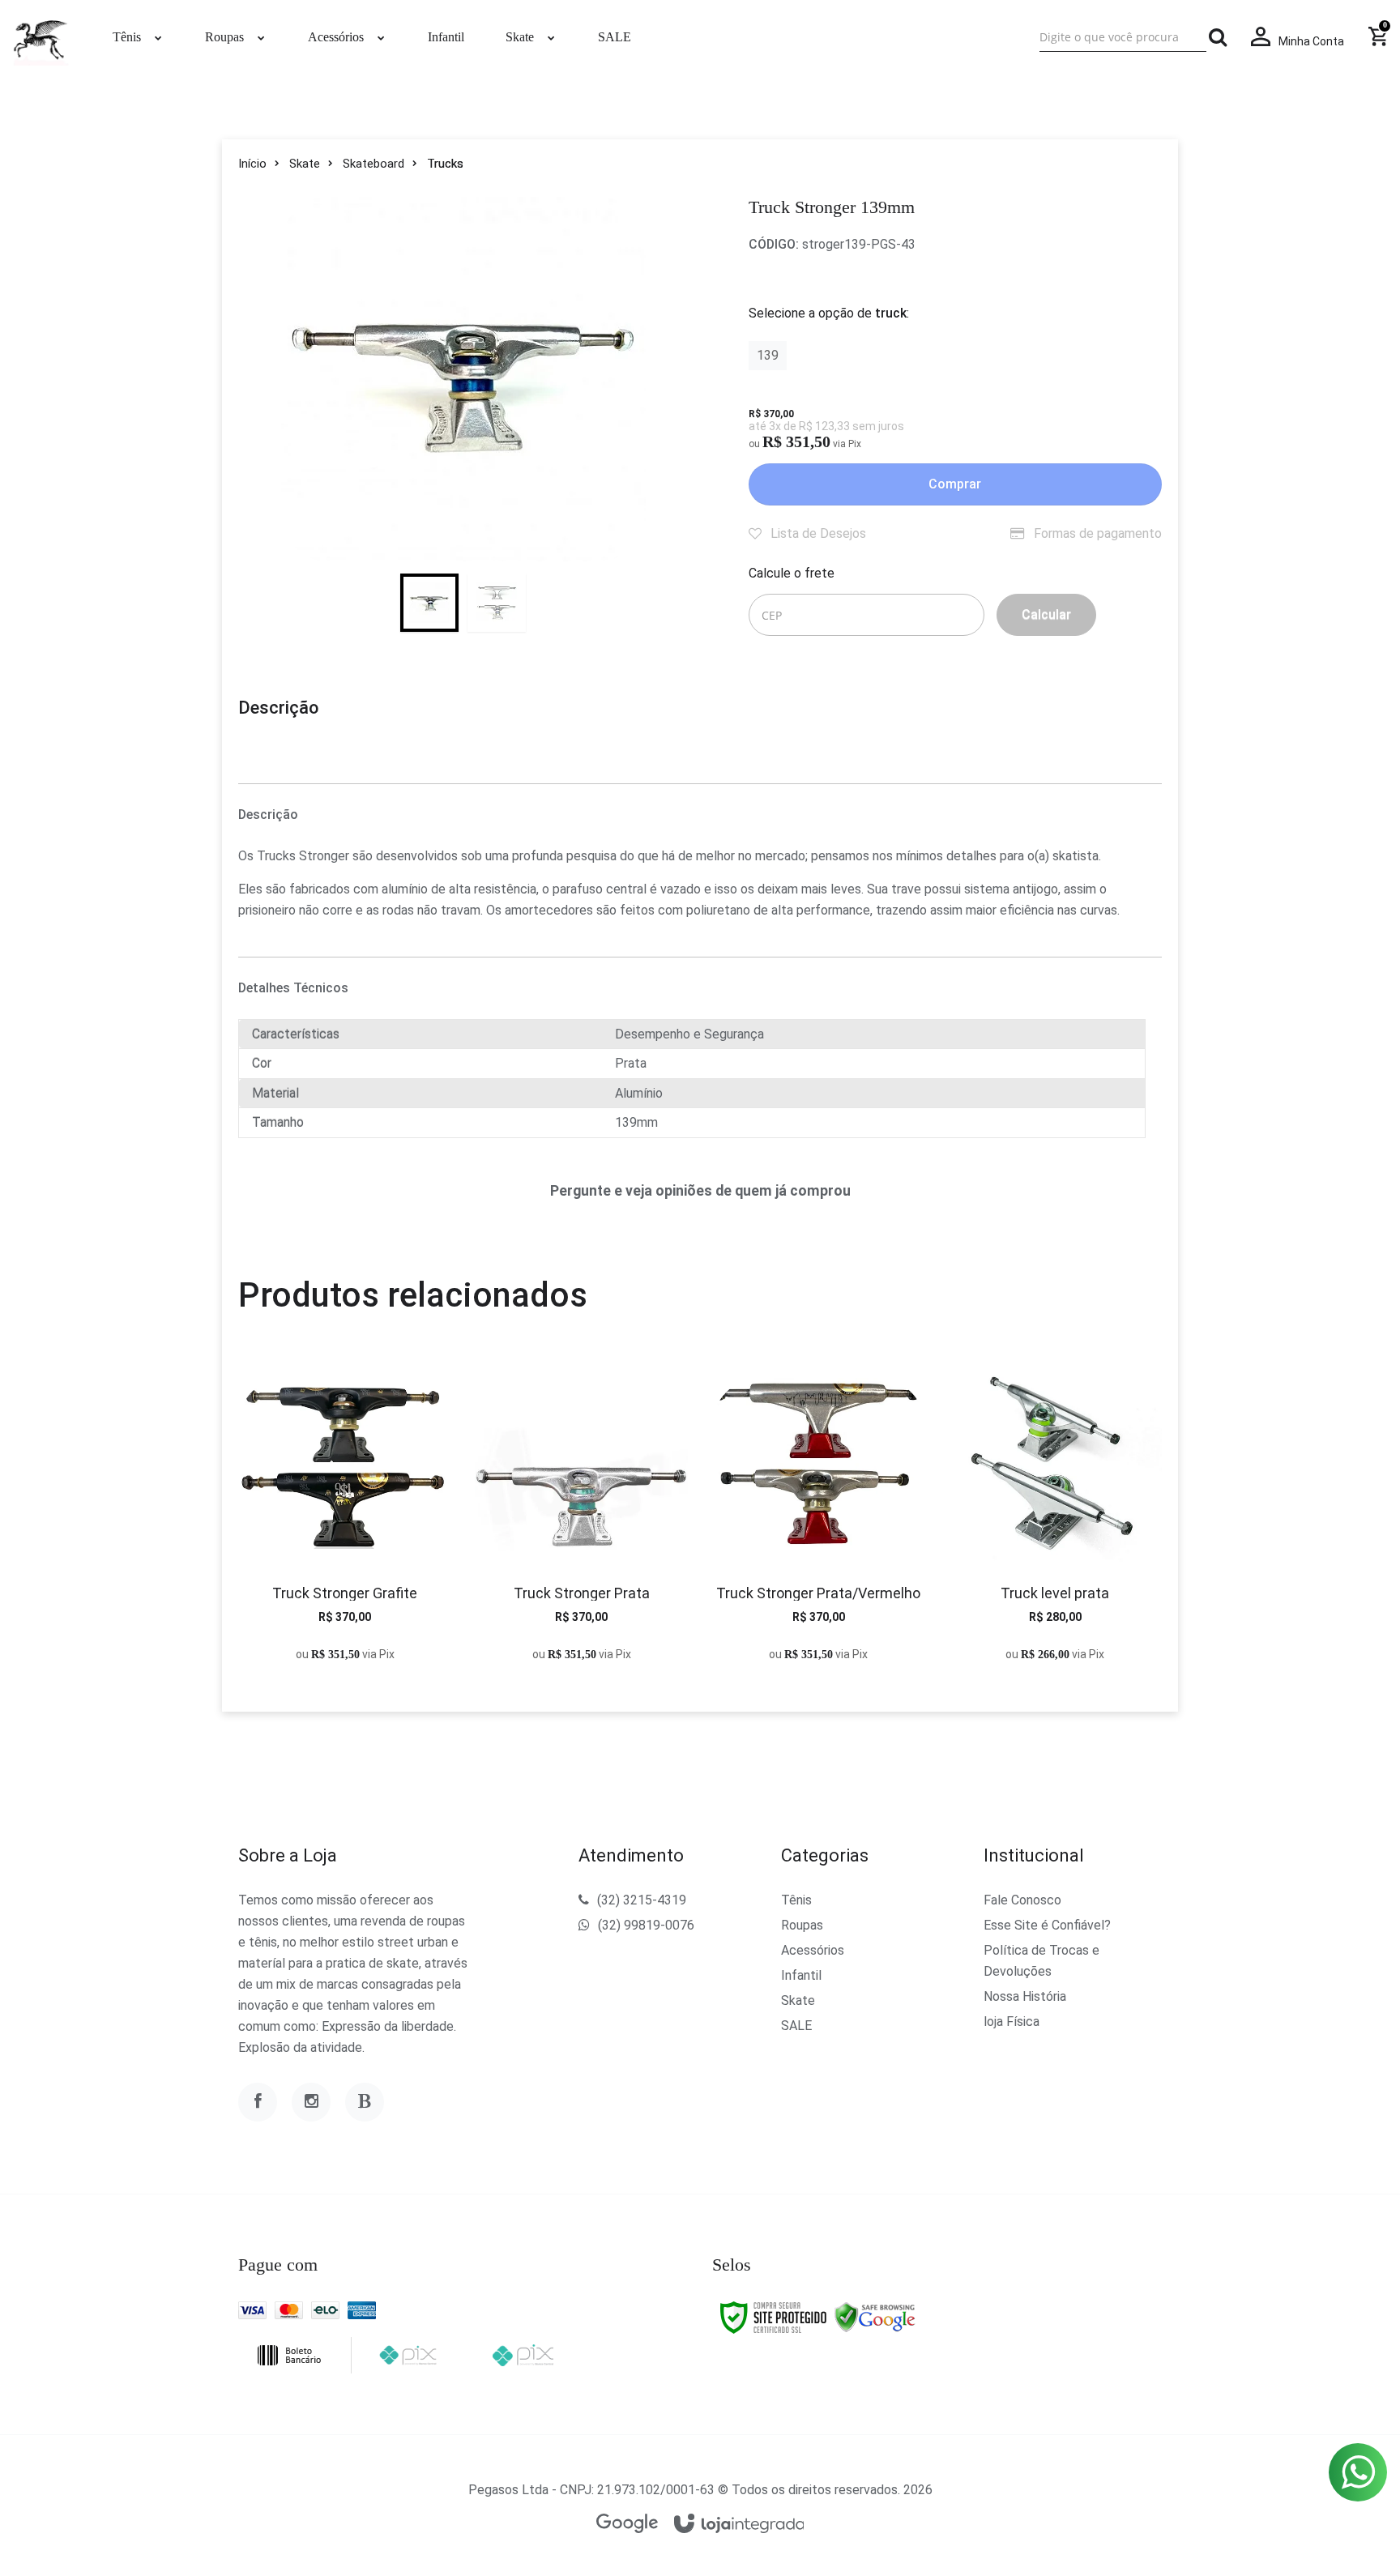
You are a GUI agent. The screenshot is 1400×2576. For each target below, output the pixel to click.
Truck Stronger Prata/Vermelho (818, 1593)
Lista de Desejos (817, 533)
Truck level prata (1055, 1593)
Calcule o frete (792, 573)
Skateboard (373, 164)
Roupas (802, 1925)
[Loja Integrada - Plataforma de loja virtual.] (739, 2525)
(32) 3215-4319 (642, 1900)
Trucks (445, 164)
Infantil (801, 1975)
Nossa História (1025, 1996)
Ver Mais (345, 1522)
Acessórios (813, 1950)
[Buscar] (1218, 37)
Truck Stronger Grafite (345, 1593)
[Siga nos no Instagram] (311, 2102)
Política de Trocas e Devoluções (1041, 1961)
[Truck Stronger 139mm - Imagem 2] (497, 603)
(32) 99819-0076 (646, 1925)
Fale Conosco (1022, 1900)
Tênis (796, 1900)
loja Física (1012, 2022)
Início (252, 164)
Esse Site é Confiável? (1047, 1925)
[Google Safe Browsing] (875, 2317)
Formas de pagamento (1096, 533)
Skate (305, 164)
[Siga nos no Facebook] (258, 2102)
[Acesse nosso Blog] (365, 2102)
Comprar (955, 484)
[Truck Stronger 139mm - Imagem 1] (429, 603)
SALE (796, 2026)
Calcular (1046, 614)
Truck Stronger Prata (582, 1593)
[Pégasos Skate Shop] (41, 37)
